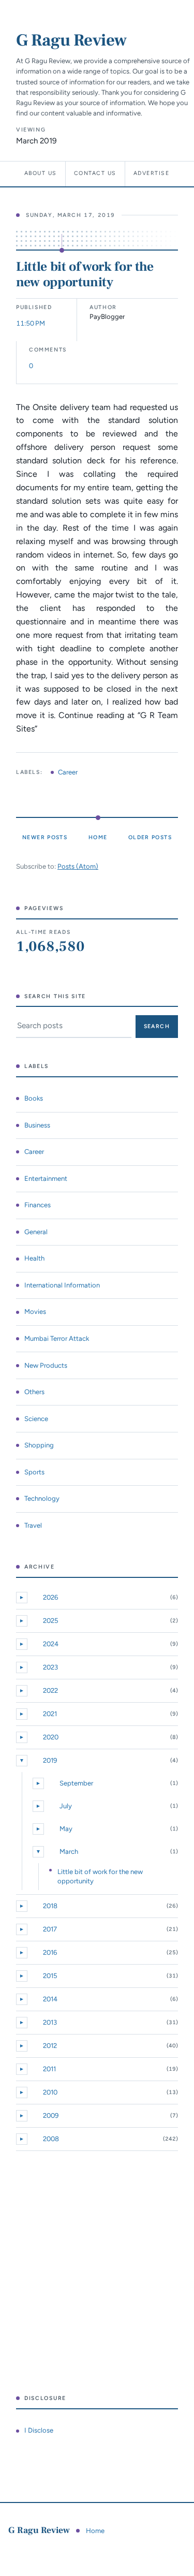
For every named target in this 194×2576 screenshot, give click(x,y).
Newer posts (45, 837)
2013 (50, 2022)
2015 (50, 1976)
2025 (51, 1621)
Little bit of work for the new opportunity (85, 274)
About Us (41, 173)
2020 (51, 1737)
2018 (50, 1906)
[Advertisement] (97, 2273)
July (66, 1806)
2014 (50, 1999)
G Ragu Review (71, 40)
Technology (42, 1498)
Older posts (150, 837)
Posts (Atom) (78, 866)
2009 (51, 2116)
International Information (62, 1285)
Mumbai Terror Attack (57, 1338)
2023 (50, 1667)
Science (36, 1419)
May (66, 1829)
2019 (50, 1760)
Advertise (151, 173)
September (76, 1783)
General (36, 1232)
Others (34, 1392)
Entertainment (46, 1179)
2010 (50, 2092)
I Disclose (39, 2430)
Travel (33, 1525)
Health (34, 1258)
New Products (46, 1365)
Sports (34, 1472)
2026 (50, 1597)
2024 (51, 1644)
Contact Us (95, 173)
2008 (51, 2139)
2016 (50, 1952)
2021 (50, 1714)
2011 (49, 2069)
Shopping (39, 1445)
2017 (50, 1929)
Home (98, 837)
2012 (50, 2046)
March (69, 1852)
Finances (38, 1205)
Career (68, 772)
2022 (50, 1691)
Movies (35, 1312)
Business (37, 1125)
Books (34, 1098)
